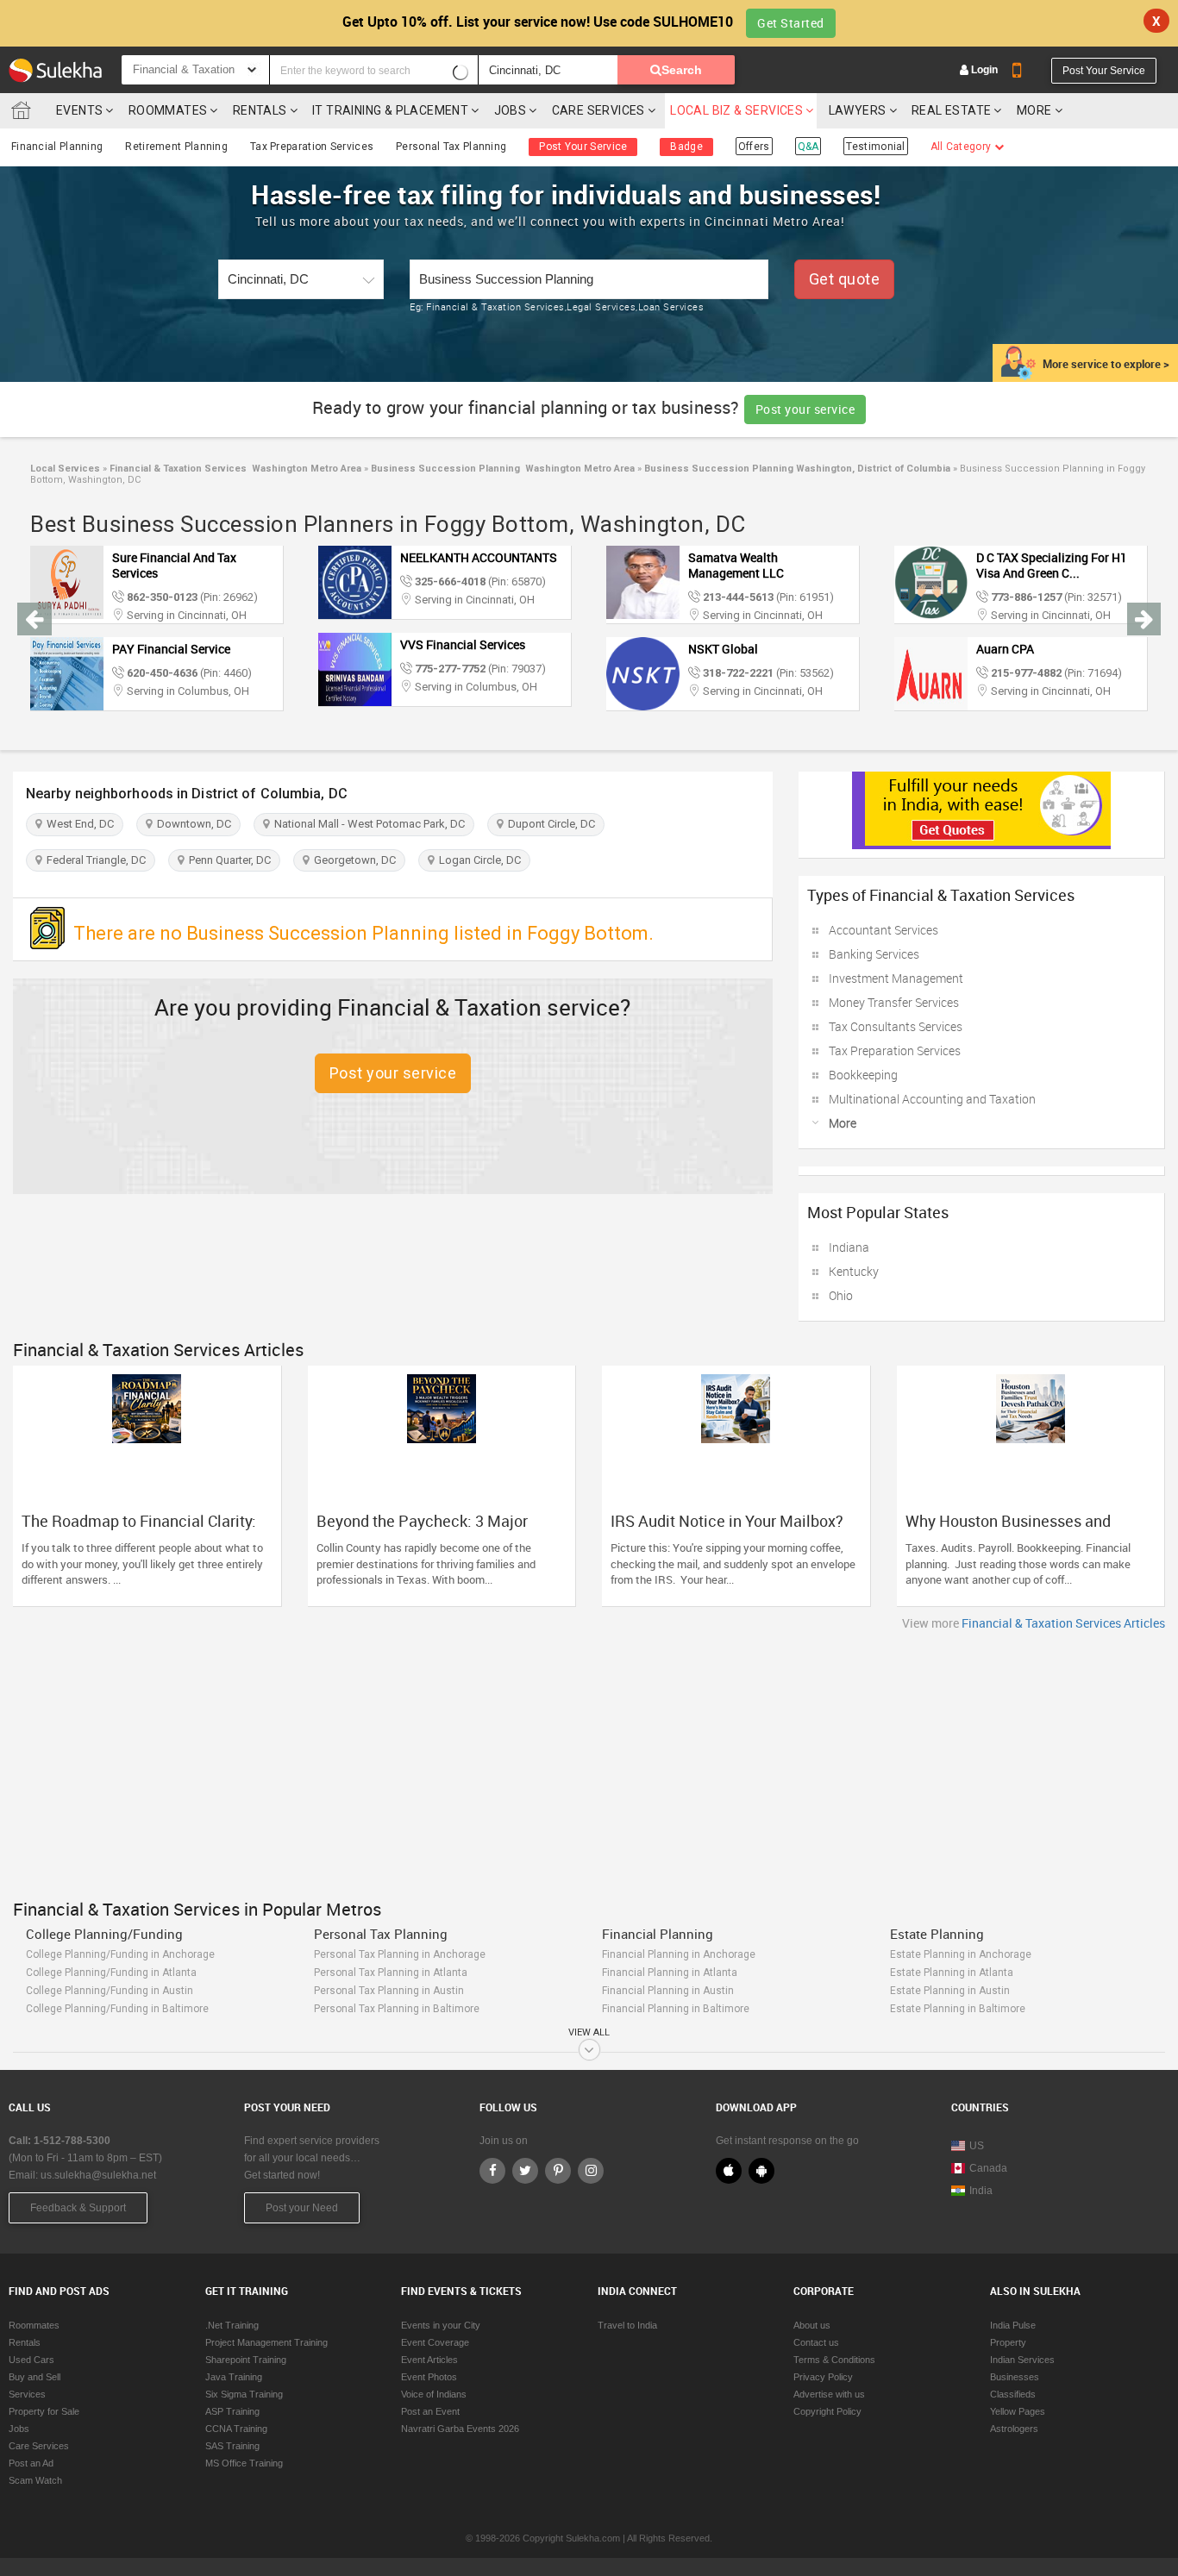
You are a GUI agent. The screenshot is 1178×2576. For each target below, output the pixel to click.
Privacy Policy (823, 2377)
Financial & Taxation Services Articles (1063, 1623)
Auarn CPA (1005, 649)
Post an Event (430, 2411)
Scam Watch (35, 2480)
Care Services (598, 110)
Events (79, 110)
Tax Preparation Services (312, 147)
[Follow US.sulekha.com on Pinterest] (558, 2171)
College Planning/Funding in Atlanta (111, 1973)
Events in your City (441, 2325)
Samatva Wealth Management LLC (736, 565)
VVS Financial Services (463, 644)
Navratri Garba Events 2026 (460, 2429)
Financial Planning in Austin (668, 1991)
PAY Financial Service (171, 649)
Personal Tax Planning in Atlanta (391, 1973)
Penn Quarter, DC (227, 860)
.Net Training (232, 2325)
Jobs (511, 110)
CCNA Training (236, 2429)
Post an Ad (31, 2463)
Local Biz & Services (736, 110)
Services (27, 2394)
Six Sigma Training (244, 2394)
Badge (686, 147)
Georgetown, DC (352, 860)
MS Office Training (244, 2463)
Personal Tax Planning (451, 147)
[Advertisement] (589, 1760)
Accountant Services (883, 930)
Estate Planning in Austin (950, 1991)
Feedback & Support (78, 2208)
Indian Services (1022, 2360)
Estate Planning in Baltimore (958, 2009)
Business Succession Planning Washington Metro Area (501, 469)
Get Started (791, 23)
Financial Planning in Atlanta (670, 1973)
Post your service (805, 409)
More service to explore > (1106, 364)
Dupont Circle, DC (549, 824)
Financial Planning (57, 147)
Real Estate (951, 110)
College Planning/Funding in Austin (110, 1991)
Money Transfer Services (894, 1002)
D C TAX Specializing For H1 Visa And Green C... (1052, 565)
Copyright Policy (827, 2411)
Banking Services (874, 954)
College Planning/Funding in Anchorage (120, 1954)
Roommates (168, 110)
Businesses (1015, 2377)
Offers (754, 147)
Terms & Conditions (834, 2360)
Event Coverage (435, 2342)
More (1036, 110)
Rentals (260, 110)
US (977, 2146)
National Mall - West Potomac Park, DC (367, 824)
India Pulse (1013, 2325)
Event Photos (429, 2377)
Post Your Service (1104, 71)
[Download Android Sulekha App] (761, 2171)
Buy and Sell (34, 2377)
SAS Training (232, 2446)
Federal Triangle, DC (94, 860)
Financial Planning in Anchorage (679, 1954)
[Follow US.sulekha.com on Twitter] (525, 2171)
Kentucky (854, 1271)
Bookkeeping (863, 1075)
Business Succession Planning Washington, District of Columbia (796, 469)
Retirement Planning (176, 147)
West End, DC (78, 824)
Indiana (849, 1247)
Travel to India (627, 2325)
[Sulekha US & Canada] (55, 70)
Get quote (845, 279)
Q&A (808, 147)
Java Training (234, 2377)
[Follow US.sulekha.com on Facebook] (492, 2171)
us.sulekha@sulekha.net (98, 2175)
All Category (962, 147)
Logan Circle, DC (477, 860)
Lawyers (858, 110)
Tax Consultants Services (896, 1026)
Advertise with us (829, 2394)
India (981, 2191)
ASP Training (232, 2411)
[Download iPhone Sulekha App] (729, 2171)
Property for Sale (44, 2411)
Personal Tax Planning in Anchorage (400, 1954)
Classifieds (1013, 2394)
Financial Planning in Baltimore (676, 2009)
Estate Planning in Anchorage (961, 1954)
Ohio (841, 1295)
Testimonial (875, 147)
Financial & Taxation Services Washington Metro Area (234, 469)
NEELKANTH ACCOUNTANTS (479, 557)
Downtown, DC (191, 824)
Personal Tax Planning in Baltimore (397, 2009)
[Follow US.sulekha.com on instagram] (591, 2171)
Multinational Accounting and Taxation (932, 1099)
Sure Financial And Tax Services (174, 565)
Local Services (65, 469)
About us (812, 2325)
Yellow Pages (1018, 2411)
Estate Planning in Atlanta (952, 1973)
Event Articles (429, 2360)
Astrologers (1014, 2429)
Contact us (816, 2342)
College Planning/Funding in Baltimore (117, 2009)
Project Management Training (266, 2342)
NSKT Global (723, 649)
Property (1008, 2342)
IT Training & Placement (390, 110)
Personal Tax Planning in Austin (389, 1991)
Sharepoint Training (246, 2360)
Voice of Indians (434, 2394)
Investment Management (896, 978)
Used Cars (31, 2360)
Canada (988, 2168)
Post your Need (302, 2208)
